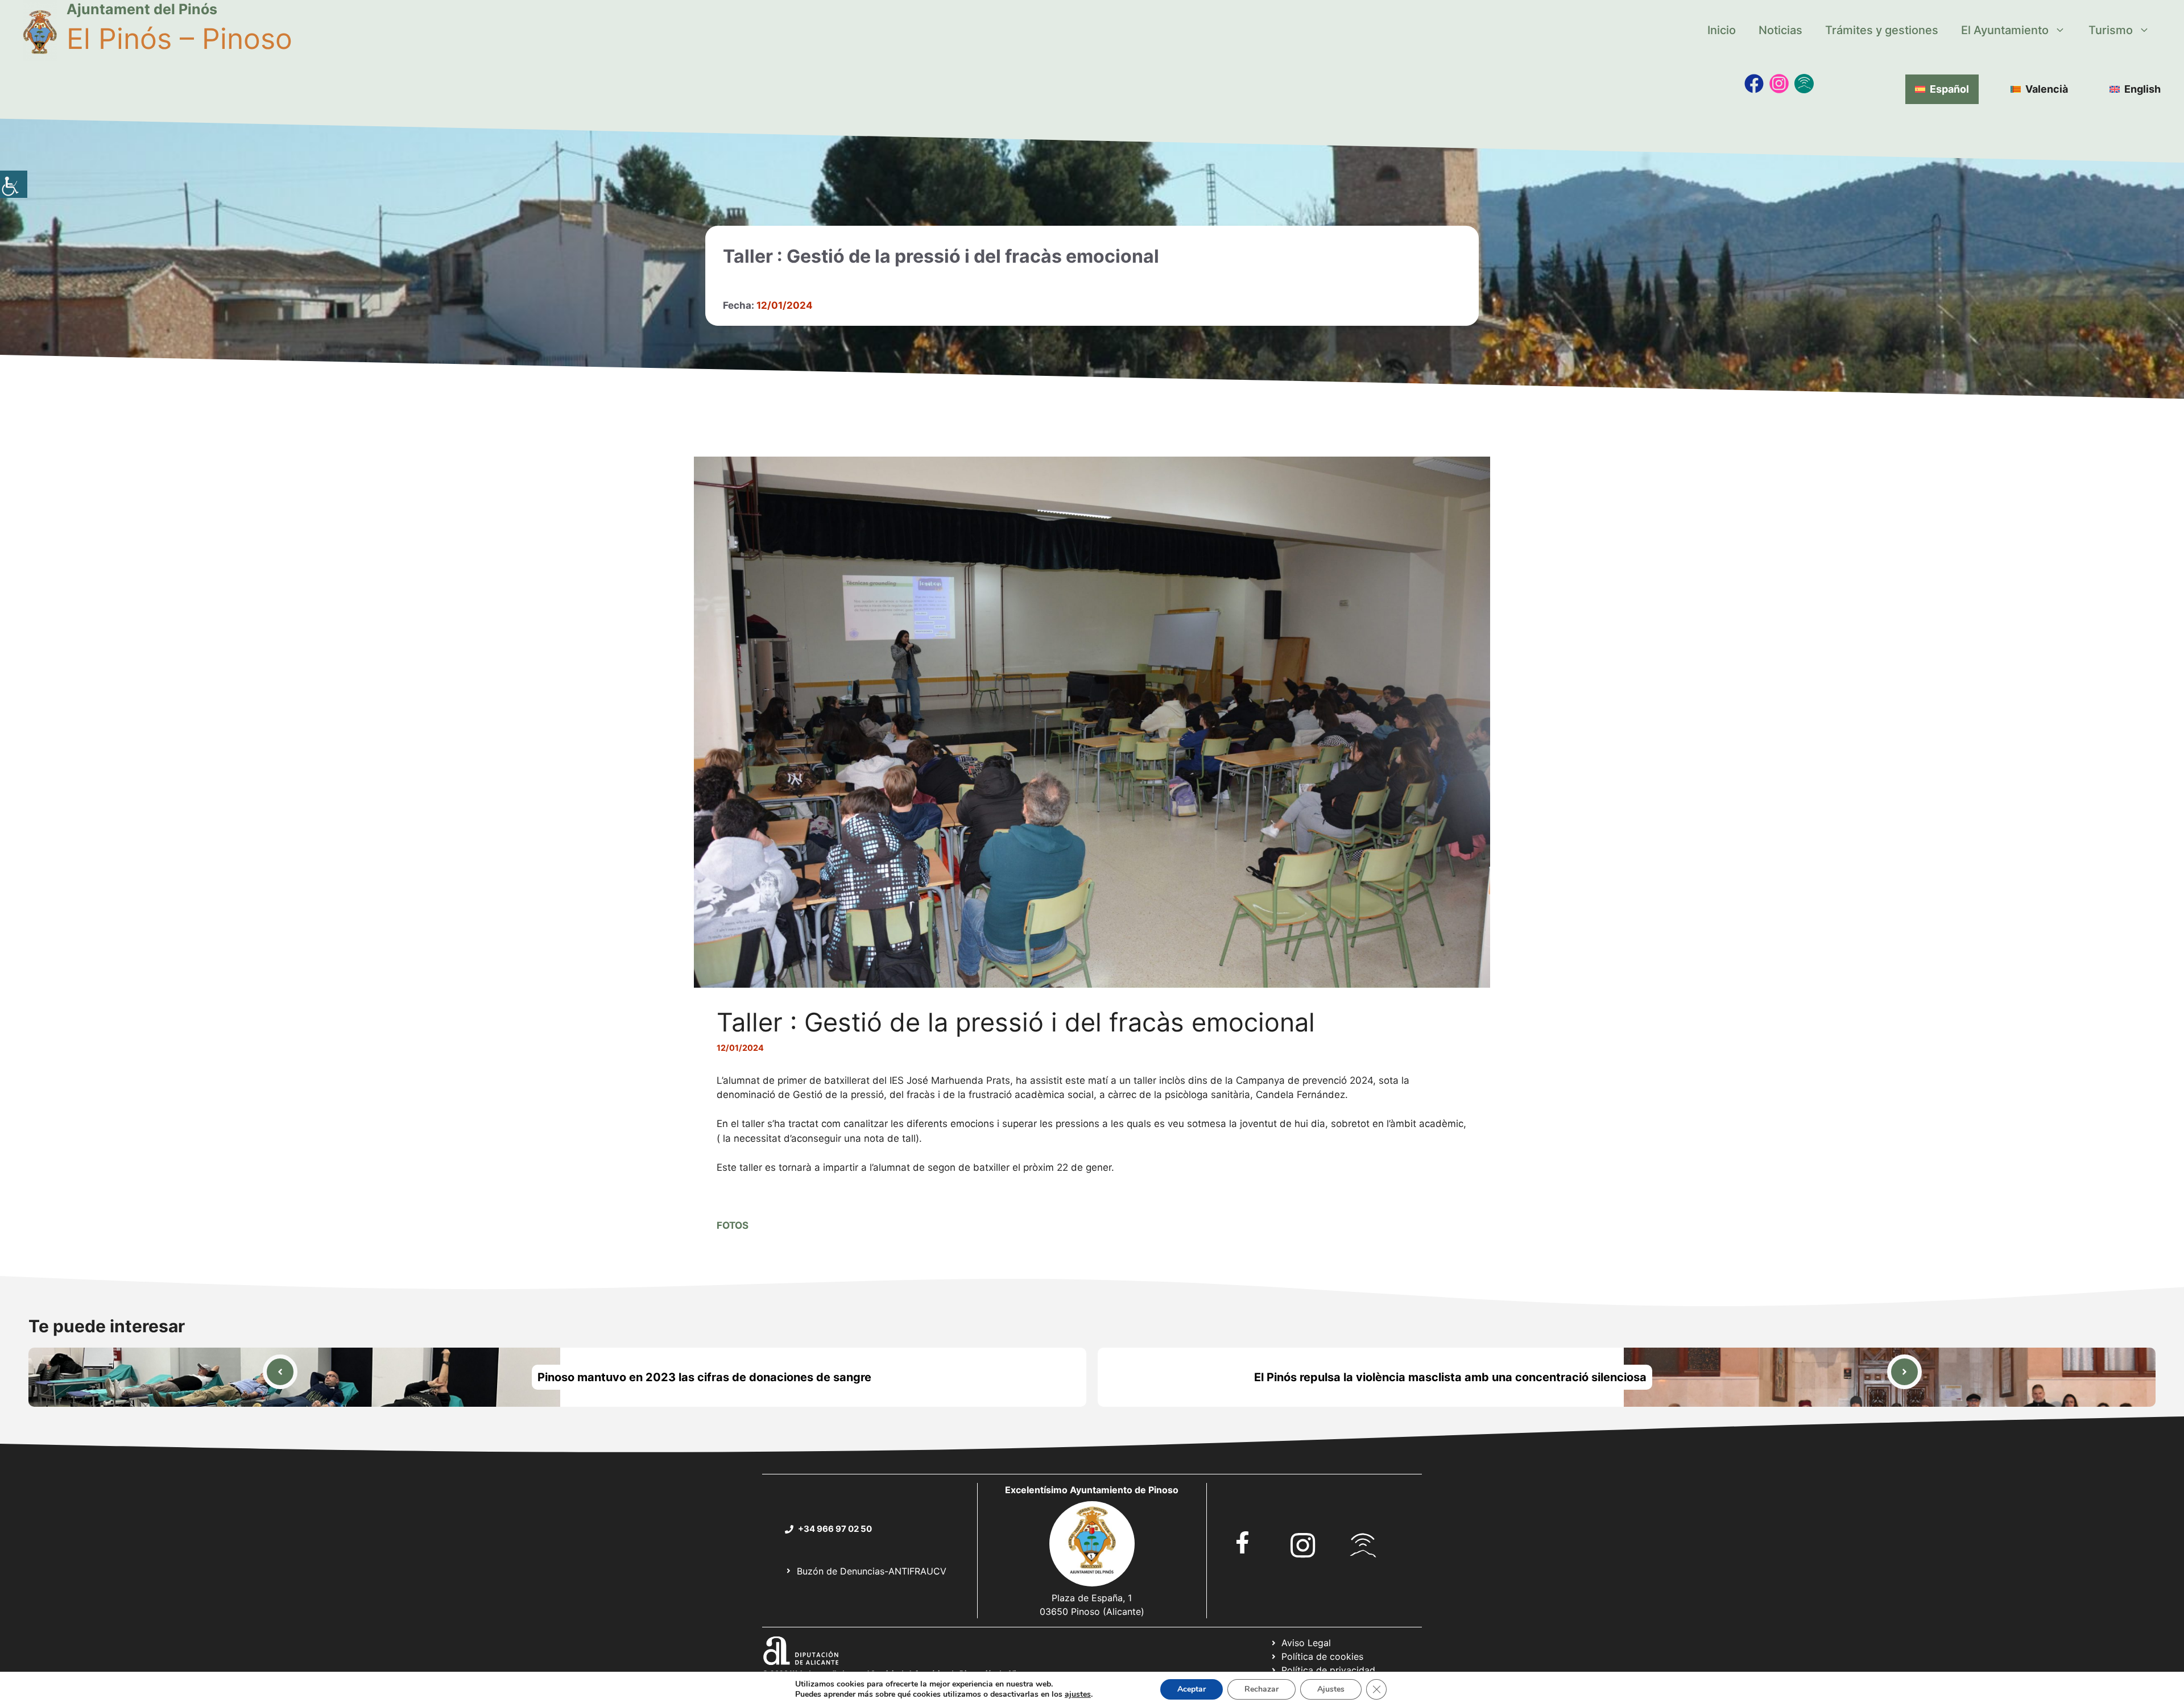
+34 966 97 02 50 (835, 1529)
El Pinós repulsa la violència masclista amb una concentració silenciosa (1450, 1377)
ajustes (1078, 1694)
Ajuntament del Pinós (142, 9)
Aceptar (1192, 1689)
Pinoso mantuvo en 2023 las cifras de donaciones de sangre (704, 1377)
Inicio (1722, 30)
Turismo (2111, 30)
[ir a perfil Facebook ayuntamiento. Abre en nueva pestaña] (1243, 1542)
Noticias (1780, 30)
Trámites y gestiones (1882, 30)
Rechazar (1261, 1689)
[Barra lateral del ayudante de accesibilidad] (14, 184)
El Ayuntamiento (2005, 30)
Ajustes (1331, 1689)
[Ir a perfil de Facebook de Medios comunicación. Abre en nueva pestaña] (1754, 84)
